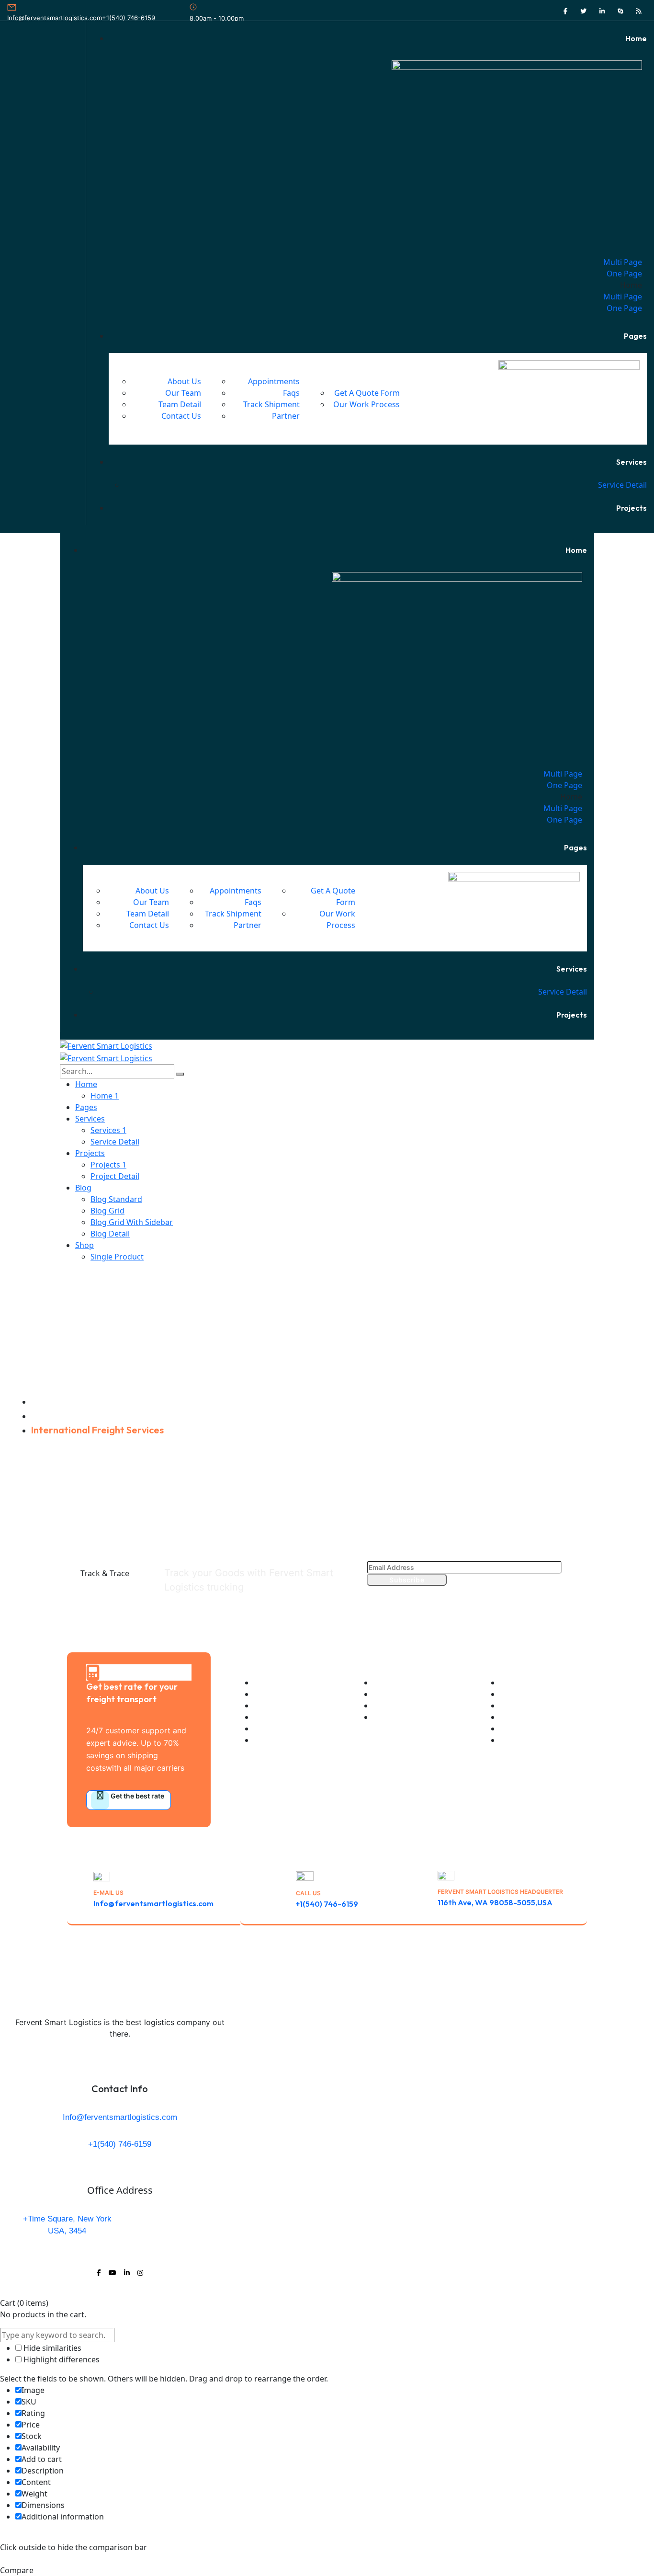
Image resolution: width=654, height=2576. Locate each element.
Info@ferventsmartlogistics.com (55, 18)
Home (44, 1401)
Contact (574, 1957)
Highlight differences (61, 2359)
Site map (534, 1957)
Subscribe (407, 1580)
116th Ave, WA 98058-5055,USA (495, 1902)
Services (50, 1415)
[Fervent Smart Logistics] (106, 1045)
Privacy (415, 1957)
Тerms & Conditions (473, 1957)
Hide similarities (51, 2348)
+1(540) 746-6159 (129, 18)
